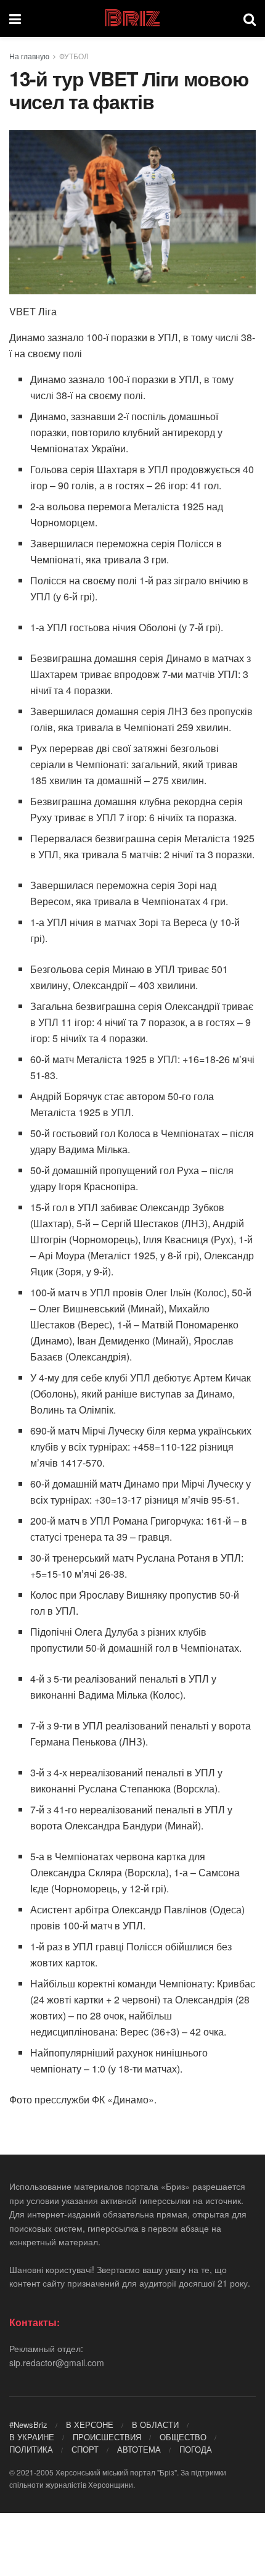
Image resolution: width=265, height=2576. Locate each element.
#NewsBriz (28, 2425)
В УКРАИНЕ (32, 2437)
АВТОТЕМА (139, 2449)
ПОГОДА (196, 2449)
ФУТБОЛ (74, 56)
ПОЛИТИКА (31, 2449)
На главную (29, 56)
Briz (132, 19)
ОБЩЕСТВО (183, 2437)
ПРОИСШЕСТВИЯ (107, 2437)
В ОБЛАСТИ (155, 2425)
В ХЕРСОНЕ (90, 2425)
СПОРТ (85, 2449)
